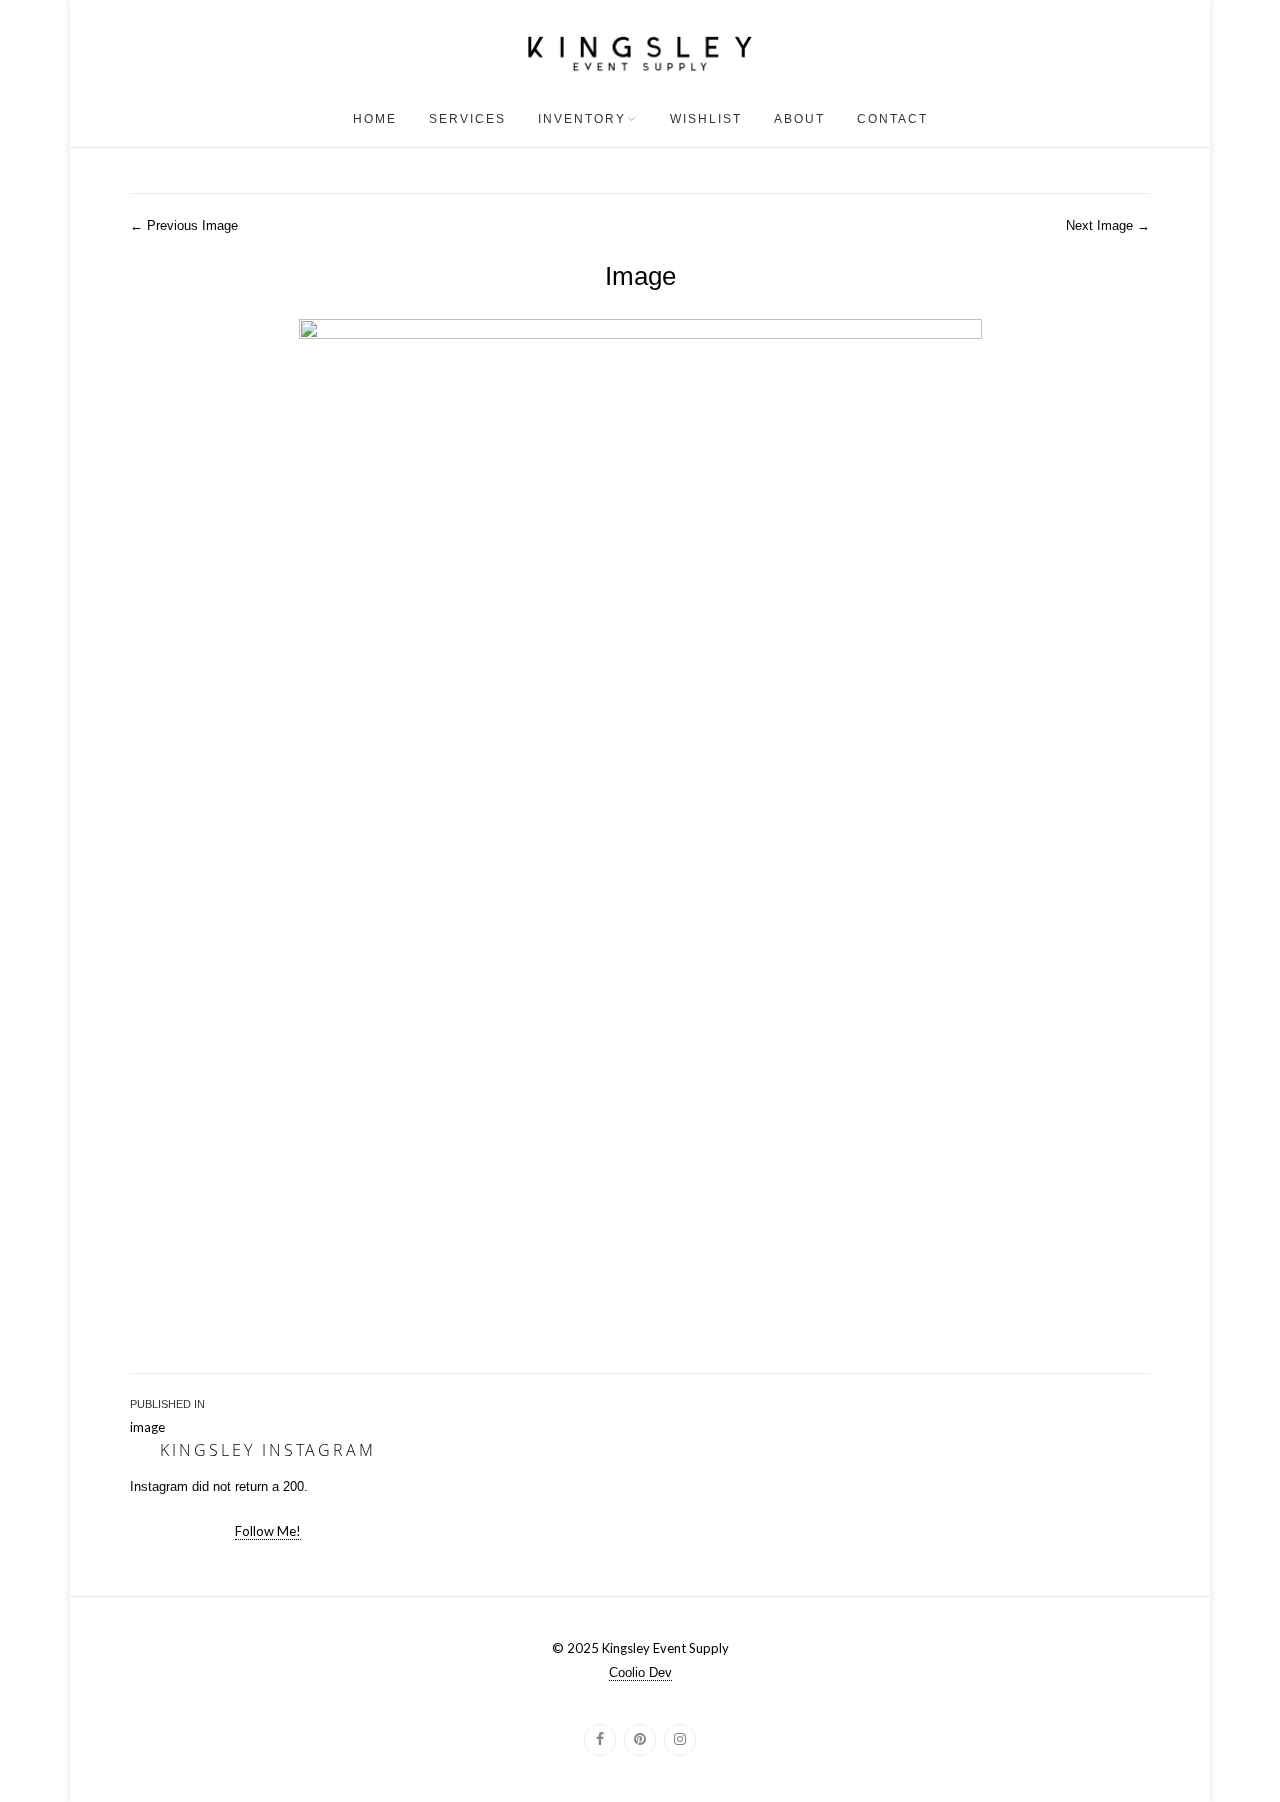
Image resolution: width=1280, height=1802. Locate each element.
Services (467, 119)
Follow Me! (268, 1531)
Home (375, 119)
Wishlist (706, 119)
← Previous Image (184, 225)
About (799, 119)
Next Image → (1108, 225)
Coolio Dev (640, 1672)
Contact (892, 119)
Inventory (582, 119)
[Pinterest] (640, 1740)
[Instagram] (680, 1740)
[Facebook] (600, 1740)
